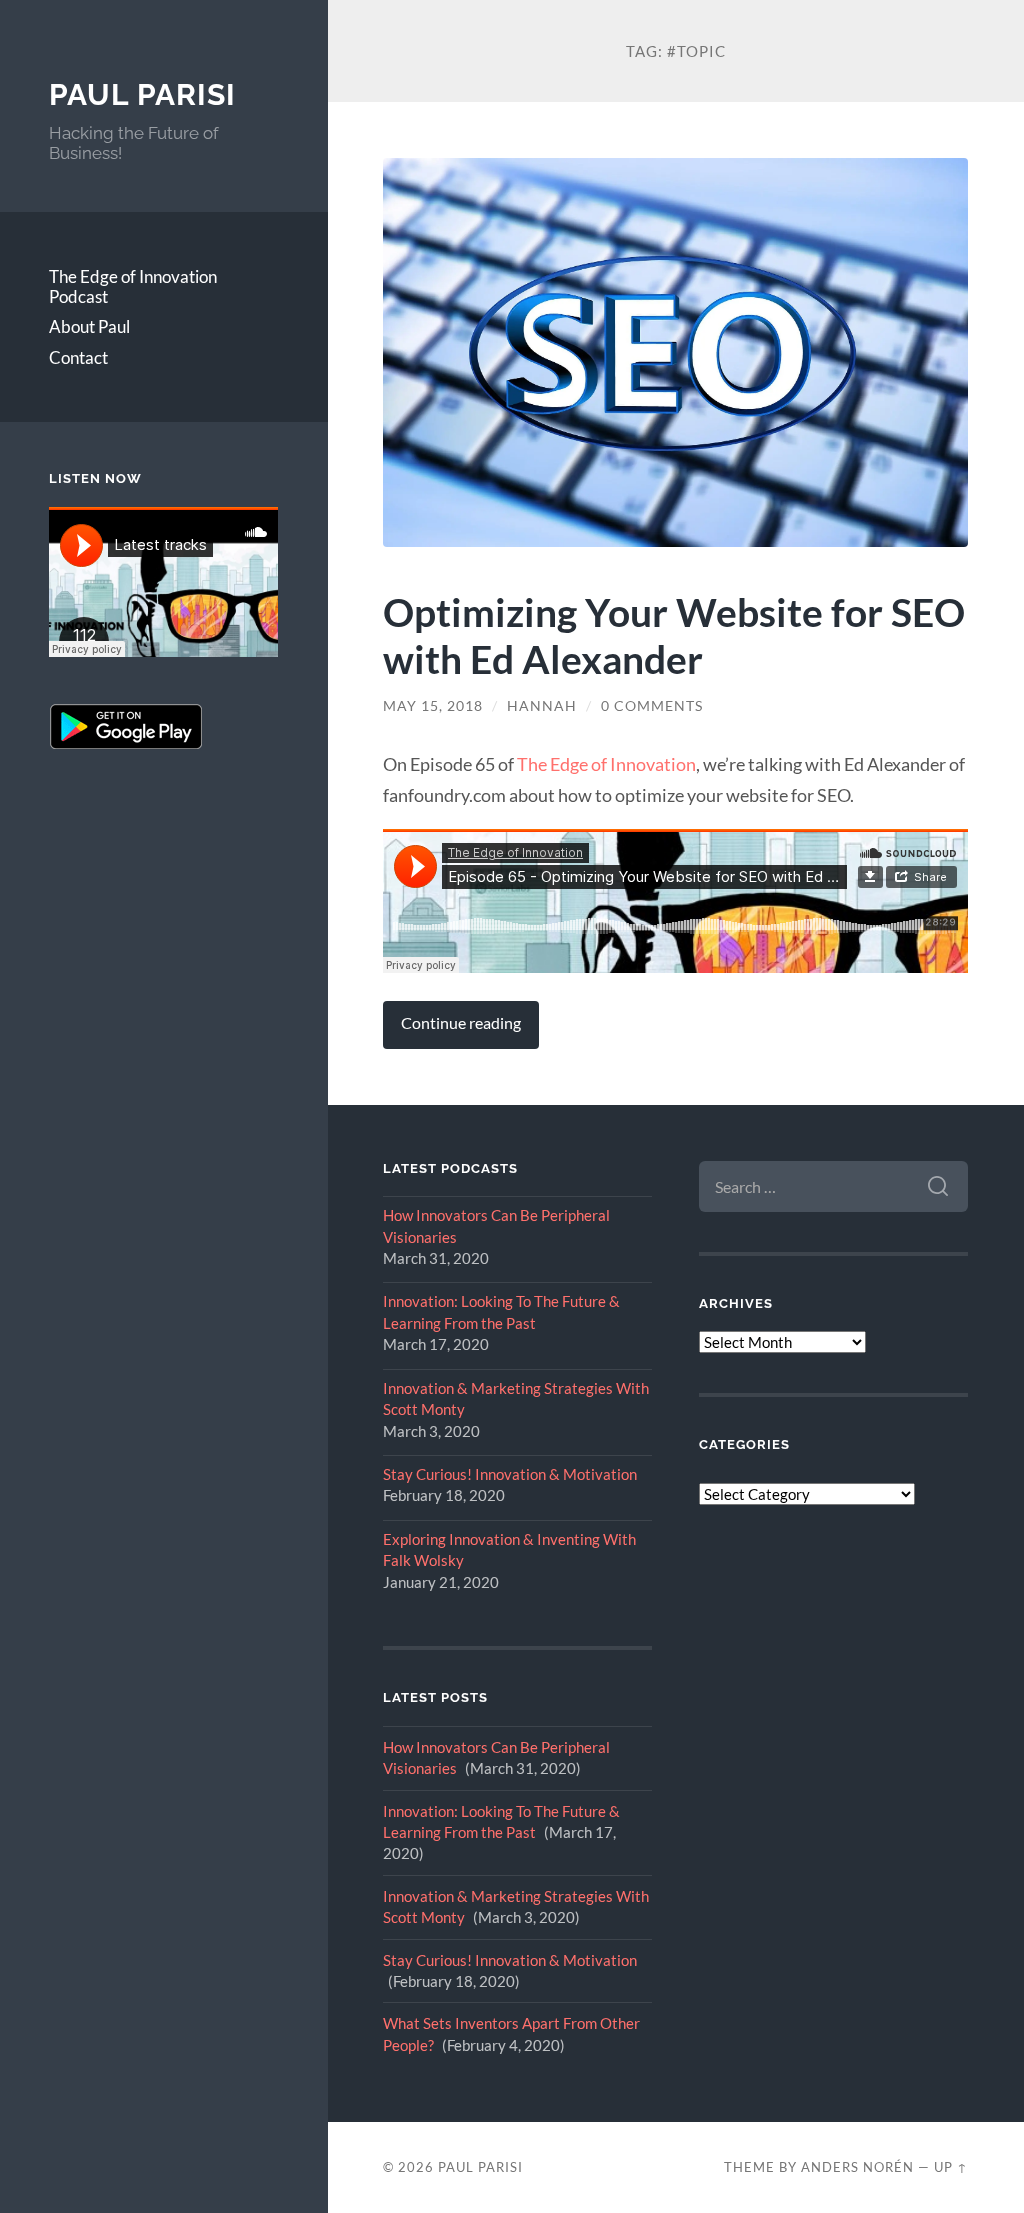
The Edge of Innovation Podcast (133, 286)
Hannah (542, 706)
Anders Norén (857, 2167)
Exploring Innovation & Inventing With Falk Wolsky (509, 1549)
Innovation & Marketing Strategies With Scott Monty (516, 1398)
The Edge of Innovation (606, 764)
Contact (78, 357)
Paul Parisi (142, 94)
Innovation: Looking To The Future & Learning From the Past (501, 1311)
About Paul (89, 326)
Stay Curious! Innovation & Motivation (510, 1474)
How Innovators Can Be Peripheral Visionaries (496, 1225)
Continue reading (461, 1023)
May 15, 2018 (433, 706)
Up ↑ (951, 2167)
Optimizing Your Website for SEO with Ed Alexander (674, 635)
